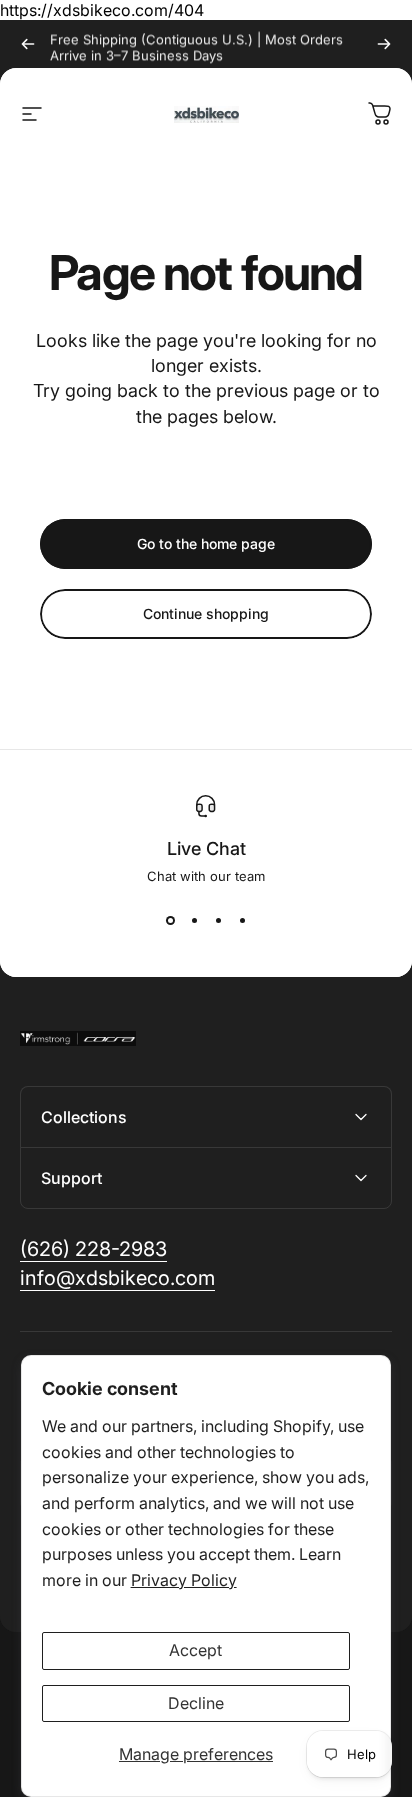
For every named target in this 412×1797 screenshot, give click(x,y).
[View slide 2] (194, 920)
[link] (93, 1249)
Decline (196, 1703)
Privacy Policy (184, 1580)
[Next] (384, 44)
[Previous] (28, 44)
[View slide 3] (218, 920)
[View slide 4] (242, 920)
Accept (195, 1650)
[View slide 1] (170, 920)
